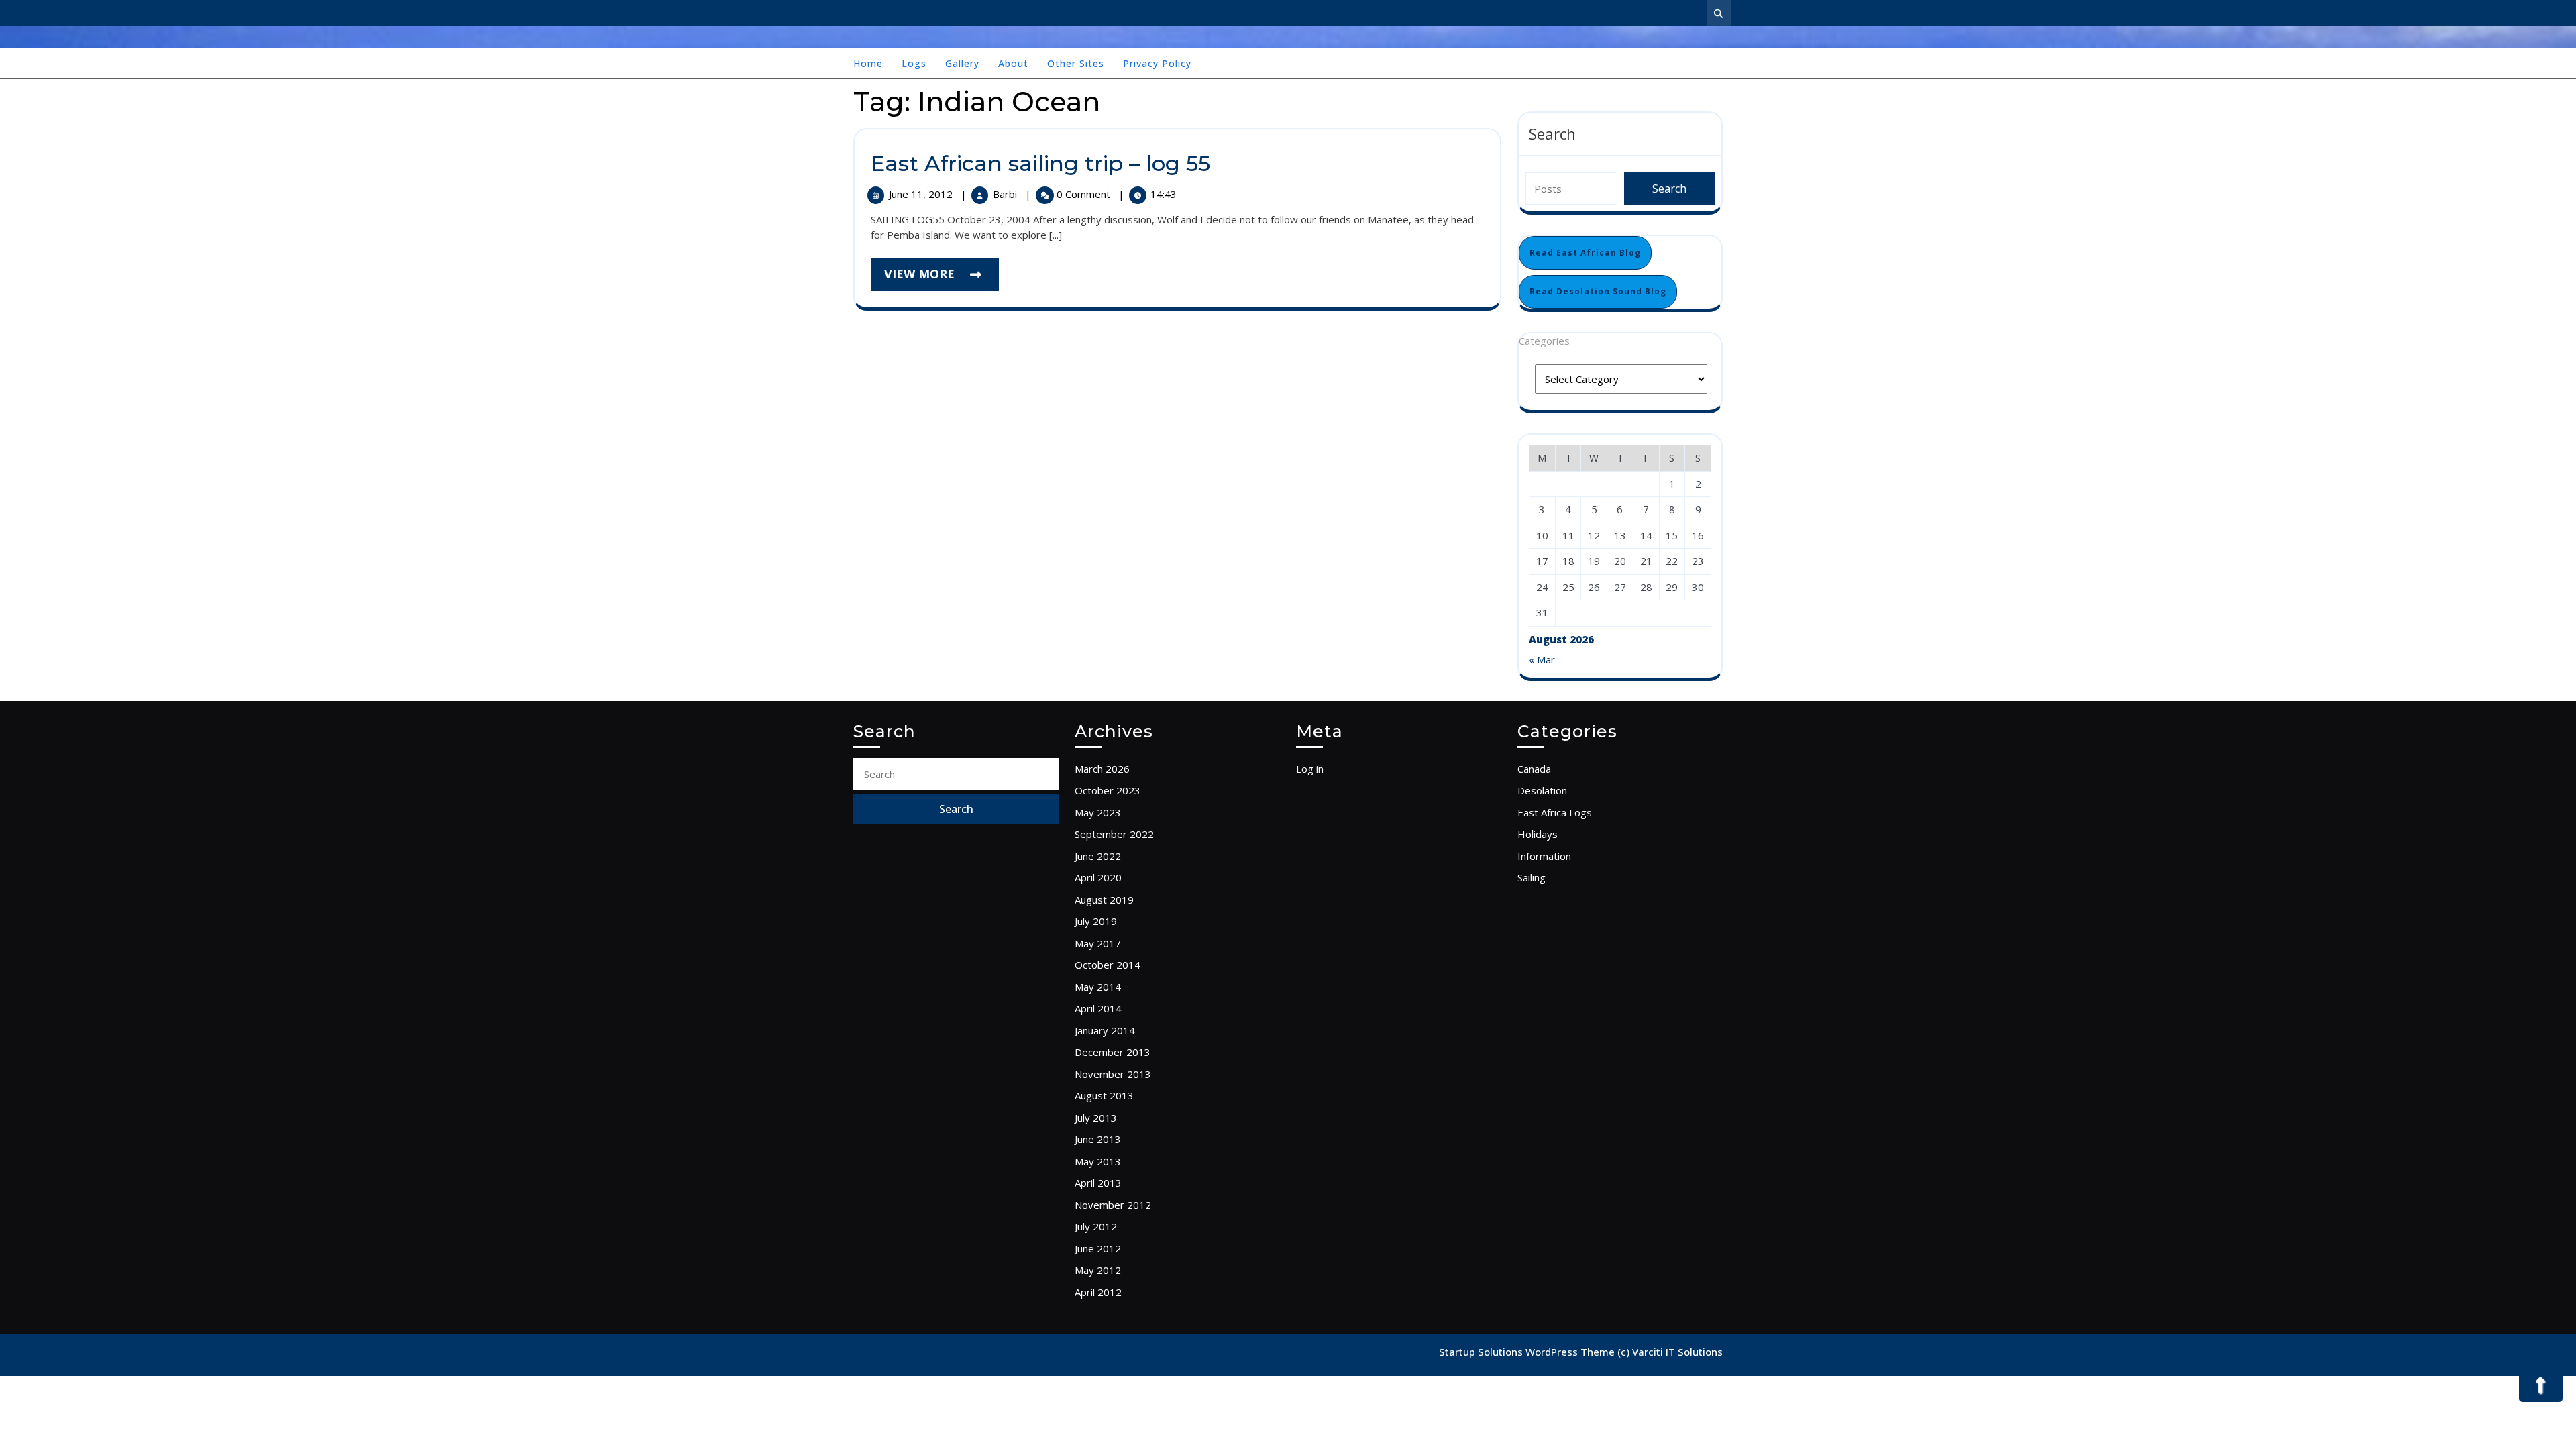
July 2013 (1096, 1118)
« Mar (1542, 659)
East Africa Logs (1555, 812)
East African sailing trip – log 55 (1040, 163)
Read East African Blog (1585, 253)
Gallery (962, 63)
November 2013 (1113, 1074)
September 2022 (1114, 834)
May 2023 (1098, 812)
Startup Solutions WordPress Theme (1528, 1352)
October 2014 (1108, 965)
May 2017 (1098, 943)
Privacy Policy (1157, 63)
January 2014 (1105, 1030)
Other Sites (1076, 63)
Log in (1310, 769)
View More (942, 278)
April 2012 (1098, 1292)
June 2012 (1098, 1248)
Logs (914, 63)
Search (1552, 133)
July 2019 (1096, 921)
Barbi (1006, 194)
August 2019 (1104, 900)
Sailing (1532, 877)
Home (868, 63)
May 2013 (1098, 1161)
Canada (1534, 769)
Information (1544, 856)
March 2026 (1102, 769)
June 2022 (1098, 856)
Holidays (1538, 834)
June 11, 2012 (922, 194)
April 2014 (1098, 1008)
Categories (1544, 341)
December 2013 (1113, 1052)
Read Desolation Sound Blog (1598, 291)
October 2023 (1108, 790)
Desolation (1542, 790)
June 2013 (1098, 1139)
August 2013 (1104, 1095)
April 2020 (1098, 877)
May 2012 (1098, 1270)
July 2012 (1096, 1226)
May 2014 (1098, 987)
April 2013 (1098, 1183)
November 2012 (1113, 1205)
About (1013, 63)
